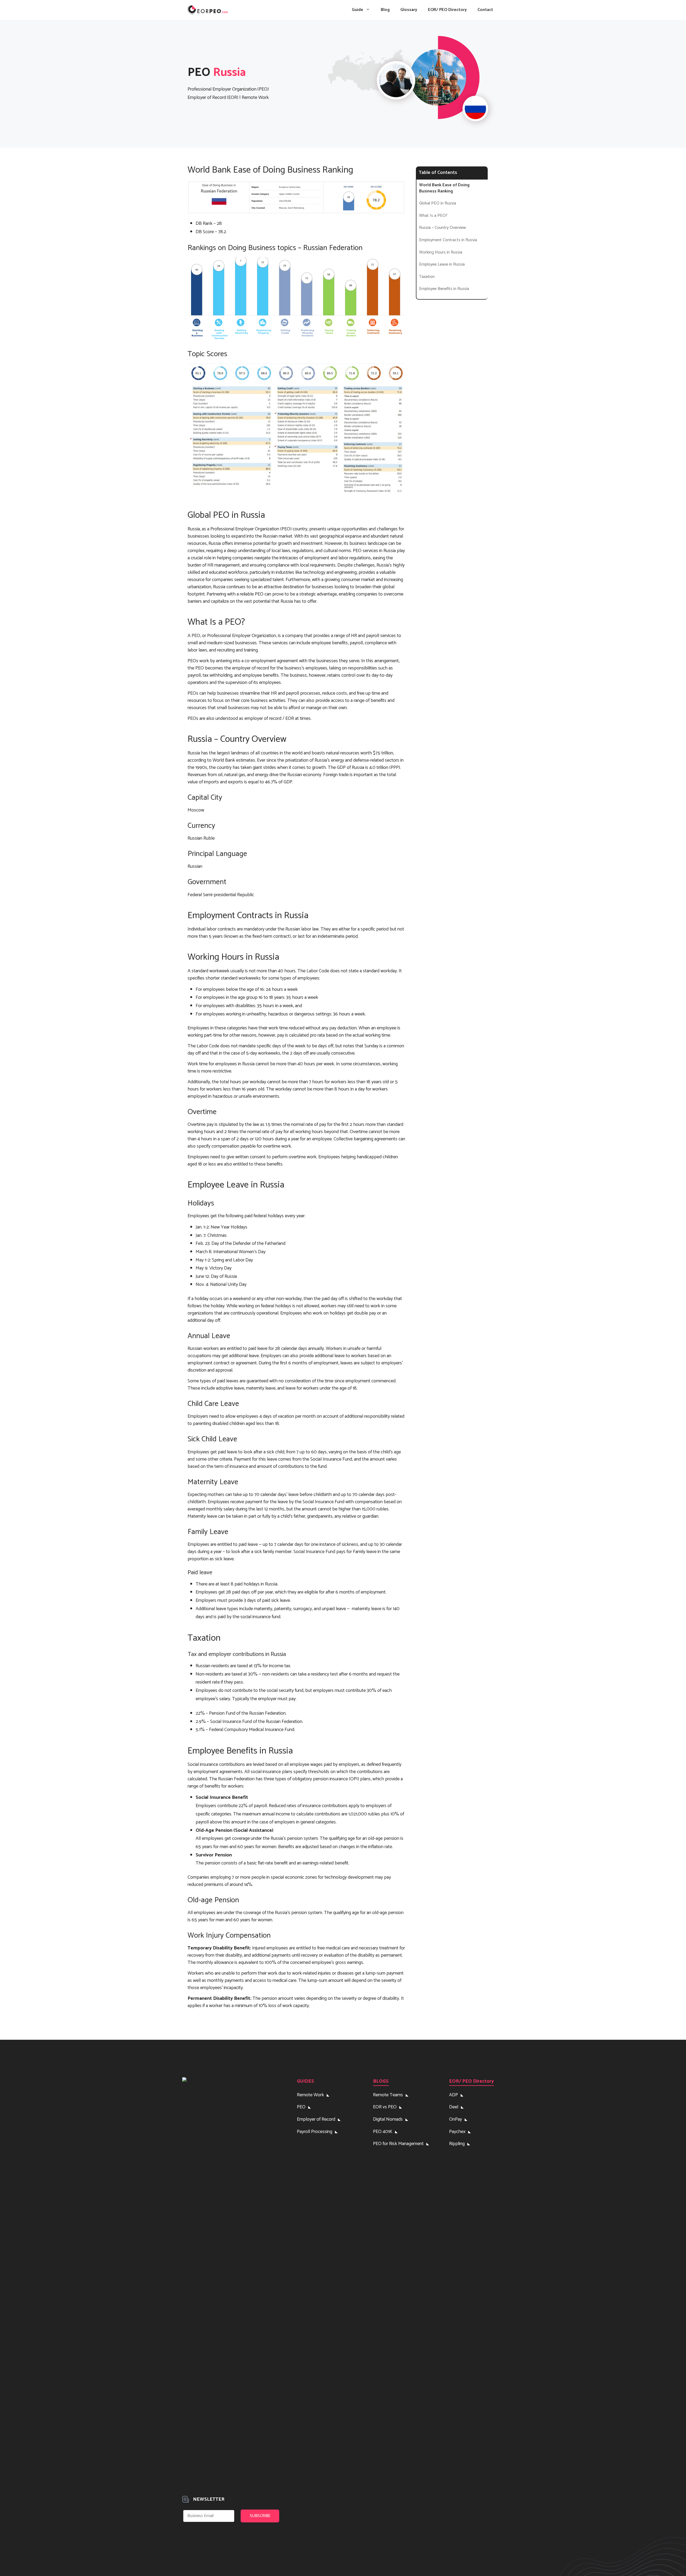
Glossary (409, 10)
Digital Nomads (388, 2119)
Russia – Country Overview (443, 228)
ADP (454, 2095)
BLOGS (381, 2081)
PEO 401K (383, 2132)
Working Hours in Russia (441, 252)
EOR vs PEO (385, 2107)
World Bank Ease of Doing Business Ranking (444, 188)
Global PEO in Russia (438, 203)
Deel (454, 2107)
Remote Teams (388, 2095)
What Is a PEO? (433, 216)
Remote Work (310, 2095)
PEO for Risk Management (398, 2144)
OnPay (456, 2119)
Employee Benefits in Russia (444, 289)
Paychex (457, 2132)
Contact (485, 10)
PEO (301, 2107)
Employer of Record (316, 2119)
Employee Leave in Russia (442, 265)
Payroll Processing (315, 2132)
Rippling (457, 2144)
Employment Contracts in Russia (448, 240)
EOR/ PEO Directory (447, 10)
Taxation (427, 277)
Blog (385, 10)
